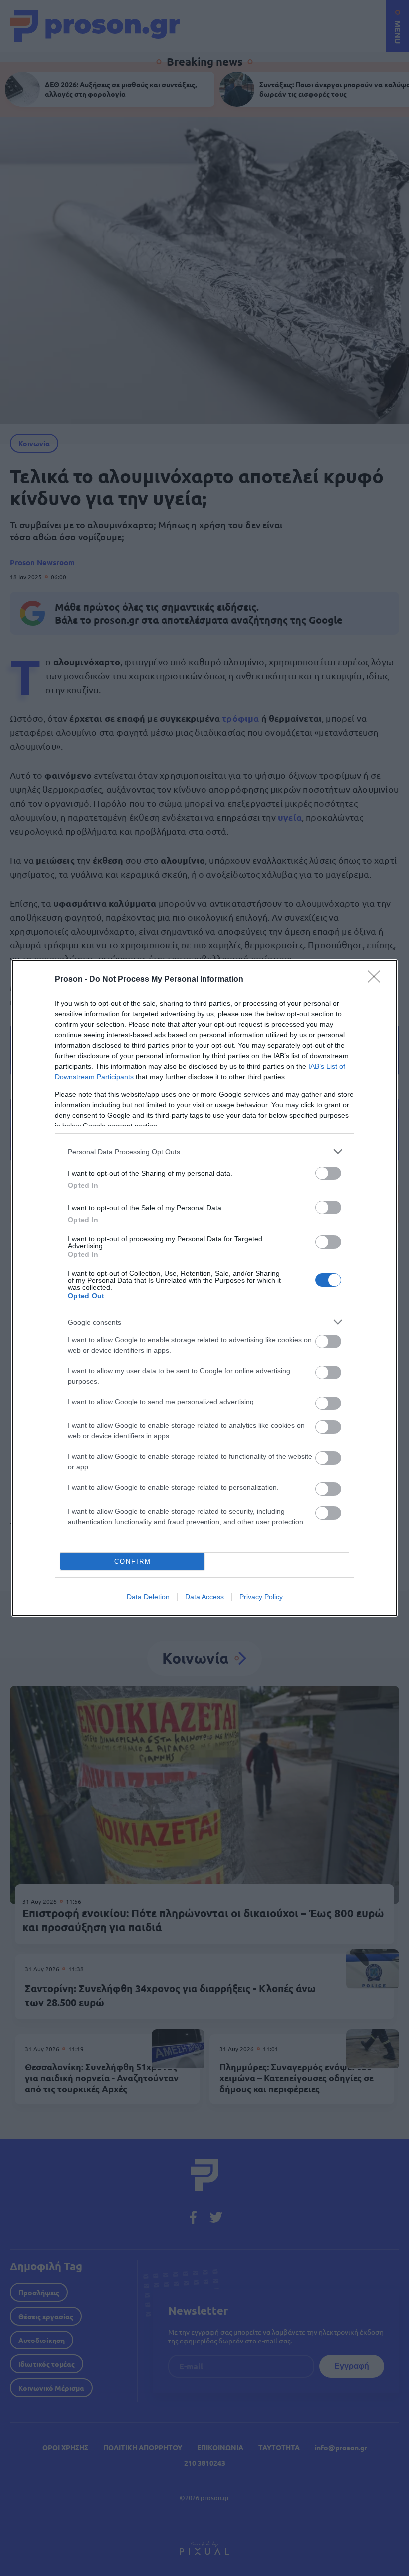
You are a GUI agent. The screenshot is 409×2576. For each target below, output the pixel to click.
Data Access (204, 1597)
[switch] (328, 1173)
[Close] (377, 980)
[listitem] (204, 1151)
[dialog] (204, 1288)
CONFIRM (133, 1561)
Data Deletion (148, 1597)
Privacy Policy (261, 1597)
